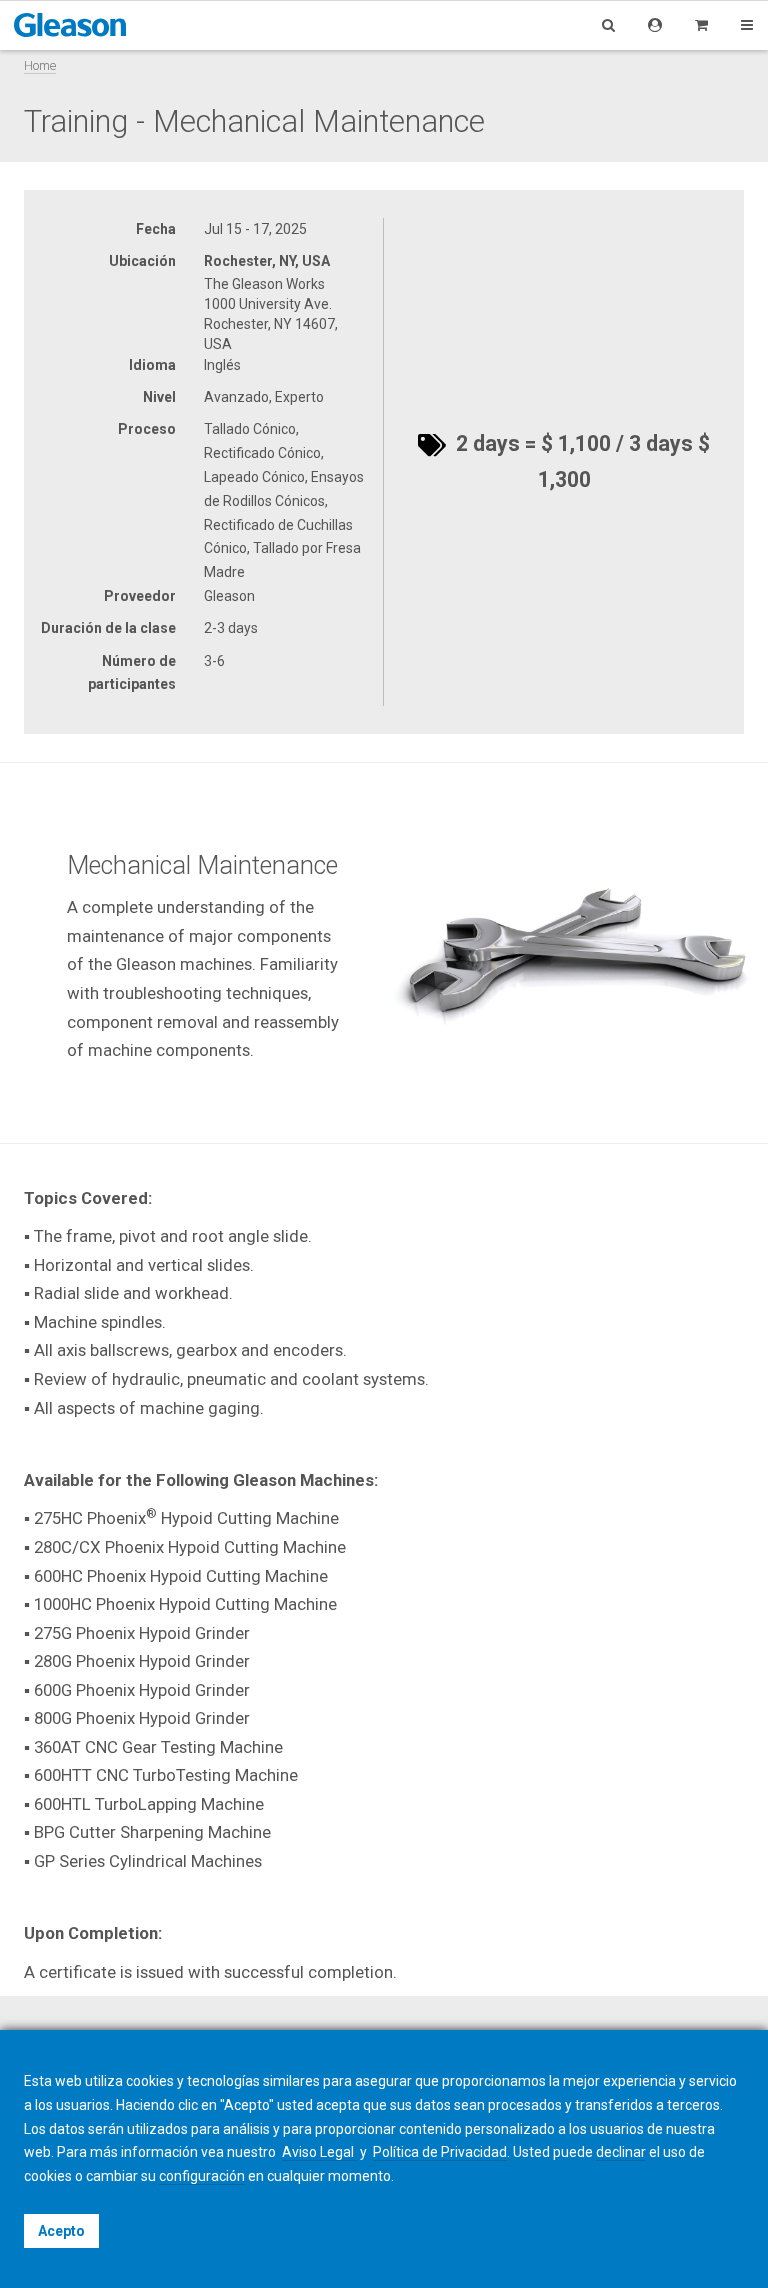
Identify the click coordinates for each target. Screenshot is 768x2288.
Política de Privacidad (440, 2152)
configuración (202, 2176)
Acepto (61, 2231)
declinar (621, 2152)
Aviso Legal (319, 2152)
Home (40, 65)
